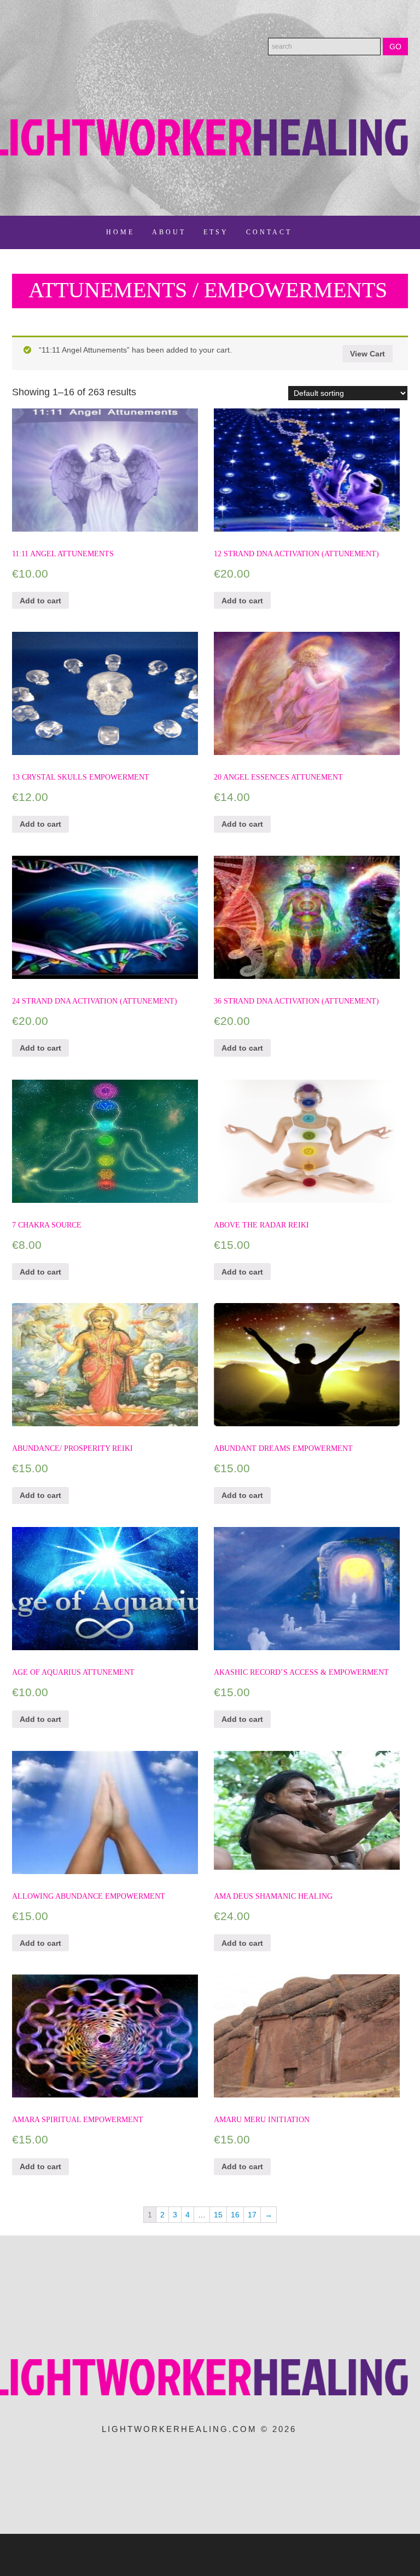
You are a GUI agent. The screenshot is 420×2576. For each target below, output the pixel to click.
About (169, 232)
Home (120, 232)
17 (252, 2215)
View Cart (367, 354)
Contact (269, 232)
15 (218, 2215)
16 (235, 2215)
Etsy (216, 232)
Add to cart (40, 601)
